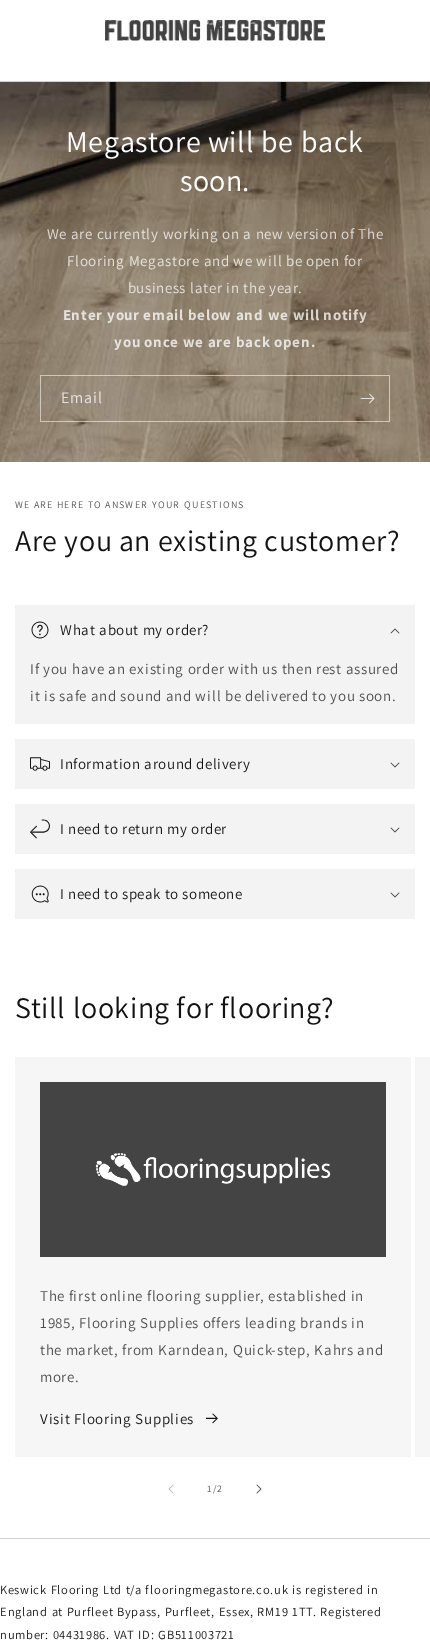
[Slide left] (171, 1489)
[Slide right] (259, 1489)
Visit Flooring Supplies (117, 1418)
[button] (215, 630)
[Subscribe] (367, 398)
